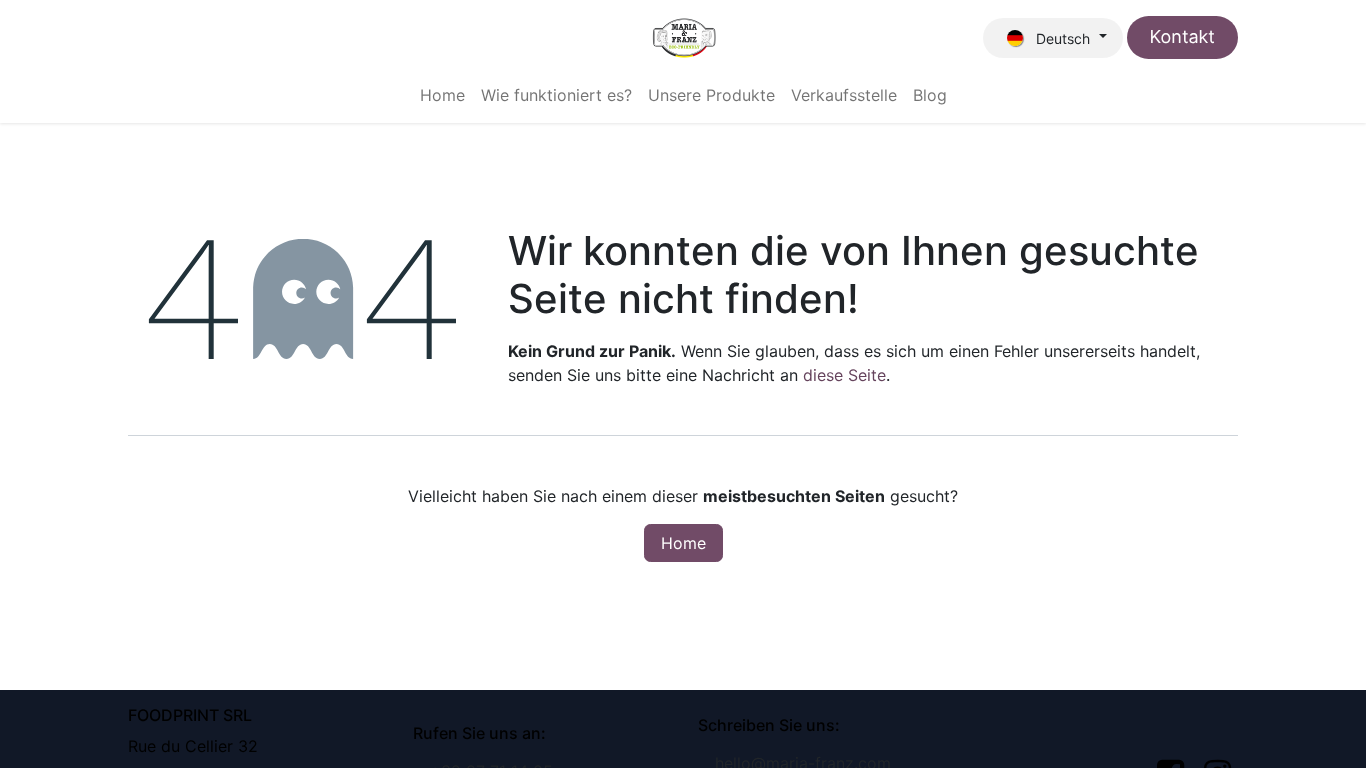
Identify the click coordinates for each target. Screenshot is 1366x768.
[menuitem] (442, 95)
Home (683, 543)
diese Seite (844, 375)
